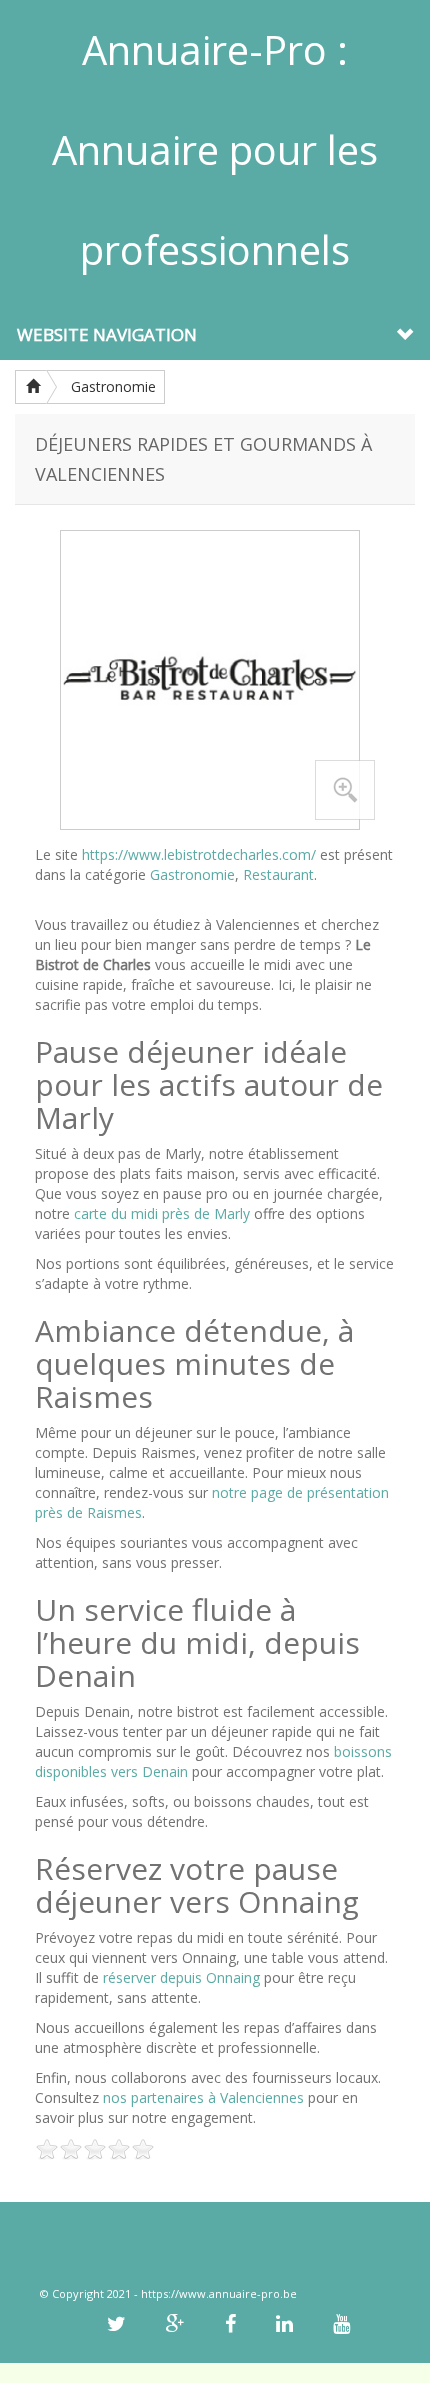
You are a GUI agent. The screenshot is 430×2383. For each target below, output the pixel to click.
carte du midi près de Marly (162, 1213)
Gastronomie (113, 386)
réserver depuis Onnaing (181, 1977)
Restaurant (278, 874)
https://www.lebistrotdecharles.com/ (199, 854)
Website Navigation (107, 334)
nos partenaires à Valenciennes (203, 2097)
